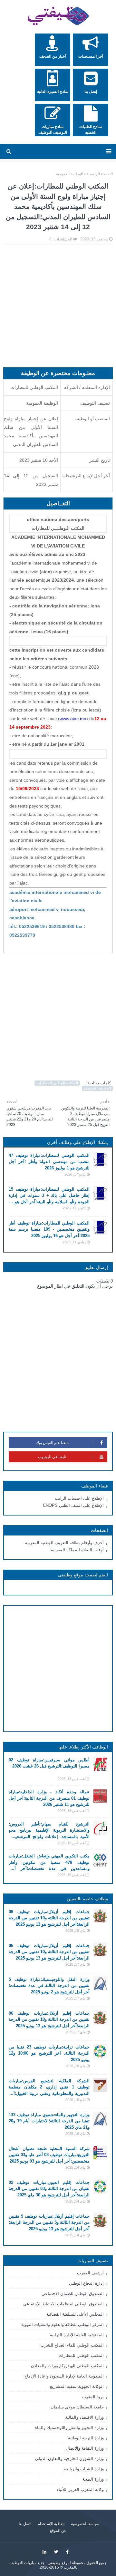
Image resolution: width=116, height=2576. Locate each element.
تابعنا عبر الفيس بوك (52, 1443)
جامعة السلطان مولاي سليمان (77, 2407)
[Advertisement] (58, 309)
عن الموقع (58, 2531)
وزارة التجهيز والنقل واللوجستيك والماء (69, 2428)
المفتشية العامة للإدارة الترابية (77, 2335)
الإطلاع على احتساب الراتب (79, 1498)
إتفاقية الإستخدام (51, 2524)
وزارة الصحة (93, 2479)
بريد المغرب (93, 2397)
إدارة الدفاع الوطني (86, 2283)
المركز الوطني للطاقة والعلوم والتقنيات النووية (63, 2324)
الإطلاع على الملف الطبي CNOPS (73, 1505)
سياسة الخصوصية (85, 2524)
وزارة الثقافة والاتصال (85, 2448)
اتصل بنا (25, 2524)
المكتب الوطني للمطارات (57, 1083)
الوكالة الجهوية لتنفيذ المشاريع (77, 2386)
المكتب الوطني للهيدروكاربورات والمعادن (67, 2366)
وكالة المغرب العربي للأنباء (80, 2489)
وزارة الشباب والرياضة (84, 2469)
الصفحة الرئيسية (100, 174)
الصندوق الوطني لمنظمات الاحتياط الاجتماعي (63, 2304)
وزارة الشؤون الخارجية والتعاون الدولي (69, 2459)
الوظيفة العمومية (70, 174)
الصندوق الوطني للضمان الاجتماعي (73, 2294)
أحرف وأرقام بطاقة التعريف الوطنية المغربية (64, 1543)
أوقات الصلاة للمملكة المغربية (77, 1550)
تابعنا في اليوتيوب (52, 1457)
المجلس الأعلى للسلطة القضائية (75, 2314)
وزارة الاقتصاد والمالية (84, 2417)
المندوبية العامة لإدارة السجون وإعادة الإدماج (64, 2376)
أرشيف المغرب (90, 2273)
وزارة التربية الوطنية (86, 2438)
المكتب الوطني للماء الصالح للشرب (72, 2345)
